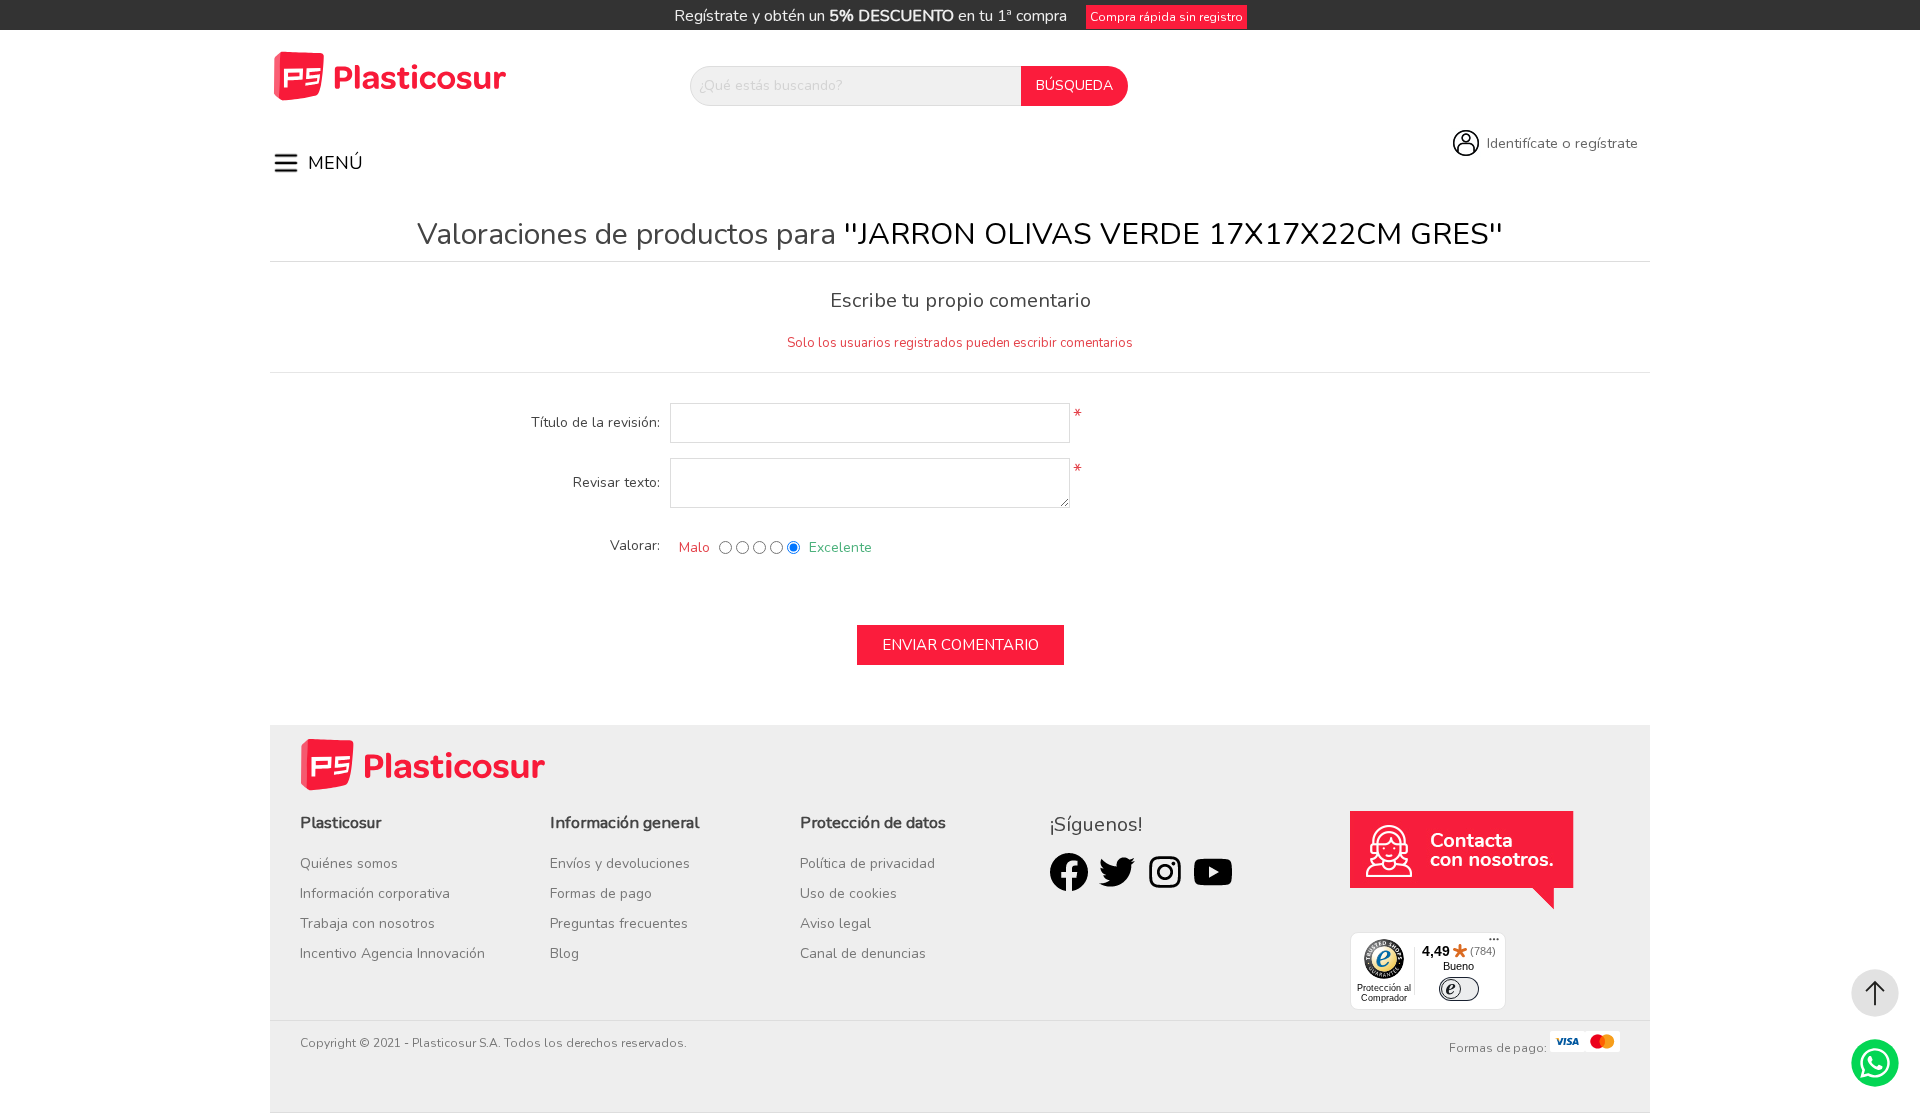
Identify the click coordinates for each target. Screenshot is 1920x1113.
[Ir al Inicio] (1875, 993)
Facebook (1069, 872)
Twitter (1117, 872)
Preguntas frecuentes (619, 923)
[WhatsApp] (1875, 1063)
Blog (564, 953)
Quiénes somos (349, 863)
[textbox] (856, 86)
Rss (1165, 872)
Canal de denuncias (863, 953)
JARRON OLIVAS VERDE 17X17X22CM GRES (1173, 234)
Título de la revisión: (595, 422)
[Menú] (1494, 944)
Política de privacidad (867, 863)
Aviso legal (835, 923)
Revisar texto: (616, 482)
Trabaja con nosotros (367, 923)
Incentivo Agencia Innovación (392, 953)
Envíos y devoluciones (620, 863)
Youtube (1213, 872)
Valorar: (635, 545)
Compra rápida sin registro (1166, 17)
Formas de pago (601, 893)
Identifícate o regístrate (1562, 143)
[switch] (1459, 989)
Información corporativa (375, 893)
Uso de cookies (848, 893)
